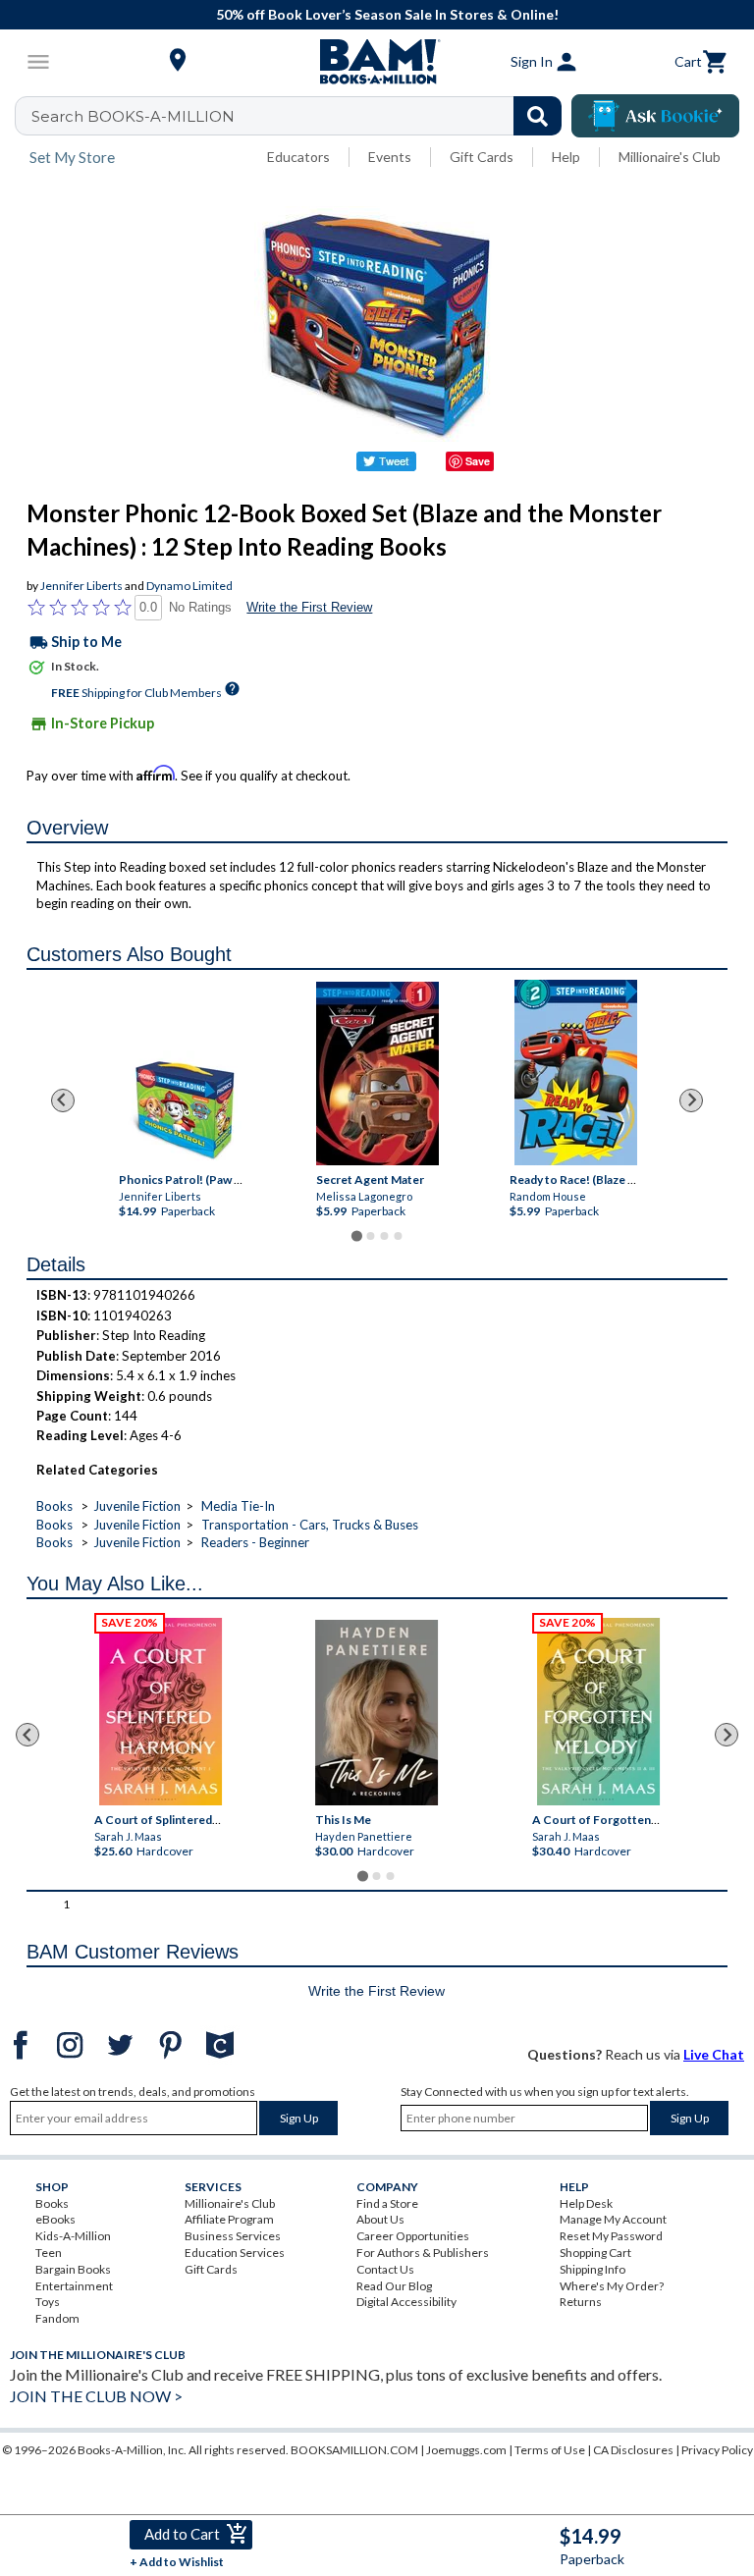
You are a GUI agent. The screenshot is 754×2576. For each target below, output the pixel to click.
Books (54, 1506)
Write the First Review (309, 607)
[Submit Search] (538, 116)
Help (566, 157)
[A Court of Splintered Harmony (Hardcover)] (161, 1712)
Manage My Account (613, 2219)
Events (390, 157)
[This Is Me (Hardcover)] (377, 1713)
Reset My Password (611, 2236)
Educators (298, 157)
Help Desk (586, 2203)
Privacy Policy (717, 2450)
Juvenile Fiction (137, 1506)
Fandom (57, 2318)
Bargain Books (73, 2269)
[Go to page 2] (370, 1236)
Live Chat (714, 2054)
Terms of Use (550, 2450)
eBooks (55, 2219)
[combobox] (301, 116)
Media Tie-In (238, 1506)
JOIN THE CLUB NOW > (96, 2396)
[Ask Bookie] (655, 116)
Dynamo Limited (189, 586)
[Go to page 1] (356, 1235)
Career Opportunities (413, 2236)
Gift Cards (482, 157)
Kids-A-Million (73, 2236)
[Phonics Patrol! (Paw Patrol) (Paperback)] (184, 1108)
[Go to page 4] (398, 1236)
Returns (581, 2302)
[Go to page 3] (384, 1236)
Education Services (235, 2253)
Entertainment (74, 2286)
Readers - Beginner (255, 1542)
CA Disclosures (633, 2450)
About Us (380, 2219)
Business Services (233, 2236)
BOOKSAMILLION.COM (354, 2450)
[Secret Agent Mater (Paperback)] (377, 1073)
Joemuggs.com (466, 2450)
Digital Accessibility (406, 2302)
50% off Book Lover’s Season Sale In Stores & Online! (387, 14)
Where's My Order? (612, 2286)
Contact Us (385, 2269)
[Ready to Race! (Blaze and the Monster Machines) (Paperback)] (575, 1073)
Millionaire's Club (670, 157)
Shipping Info (592, 2269)
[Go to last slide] (63, 1100)
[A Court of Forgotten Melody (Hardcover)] (598, 1712)
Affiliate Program (229, 2219)
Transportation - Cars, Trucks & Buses (310, 1525)
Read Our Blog (394, 2286)
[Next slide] (691, 1100)
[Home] (377, 62)
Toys (48, 2302)
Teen (49, 2253)
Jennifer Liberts (81, 586)
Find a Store (387, 2203)
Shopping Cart (595, 2253)
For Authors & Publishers (423, 2253)
